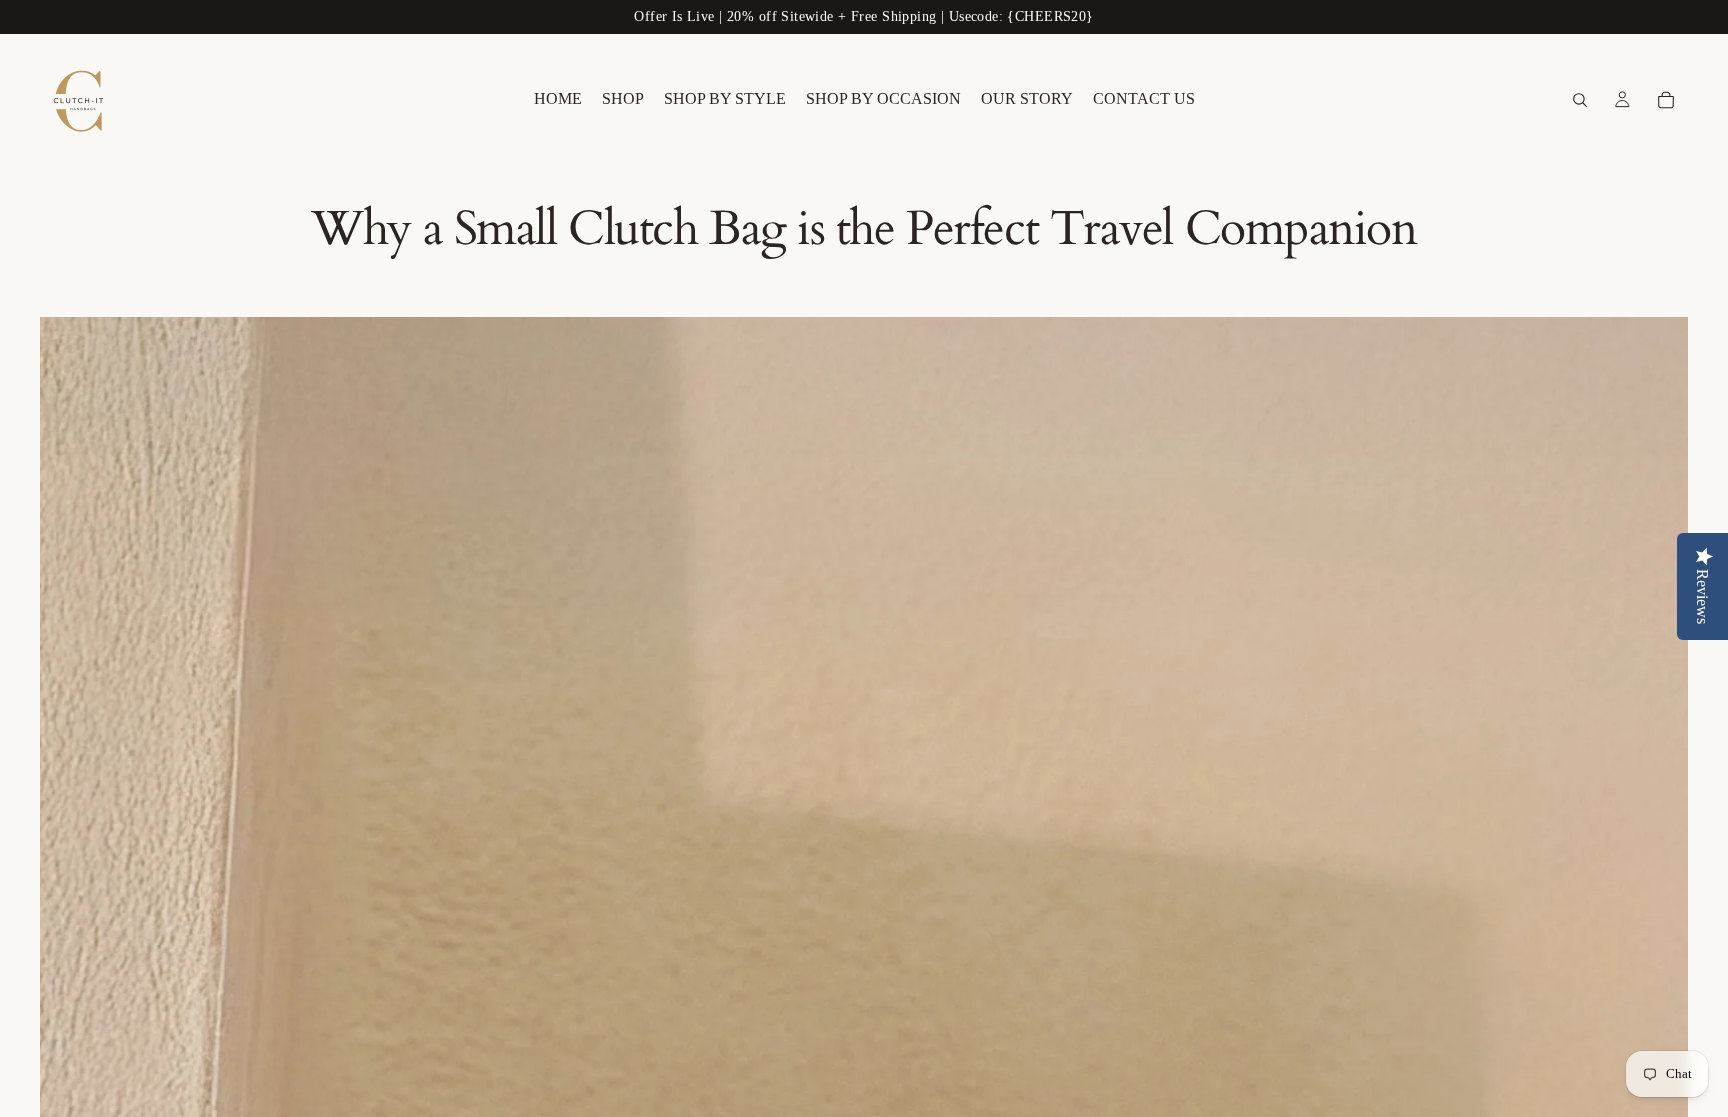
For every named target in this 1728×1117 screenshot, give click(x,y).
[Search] (1580, 100)
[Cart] (1666, 100)
